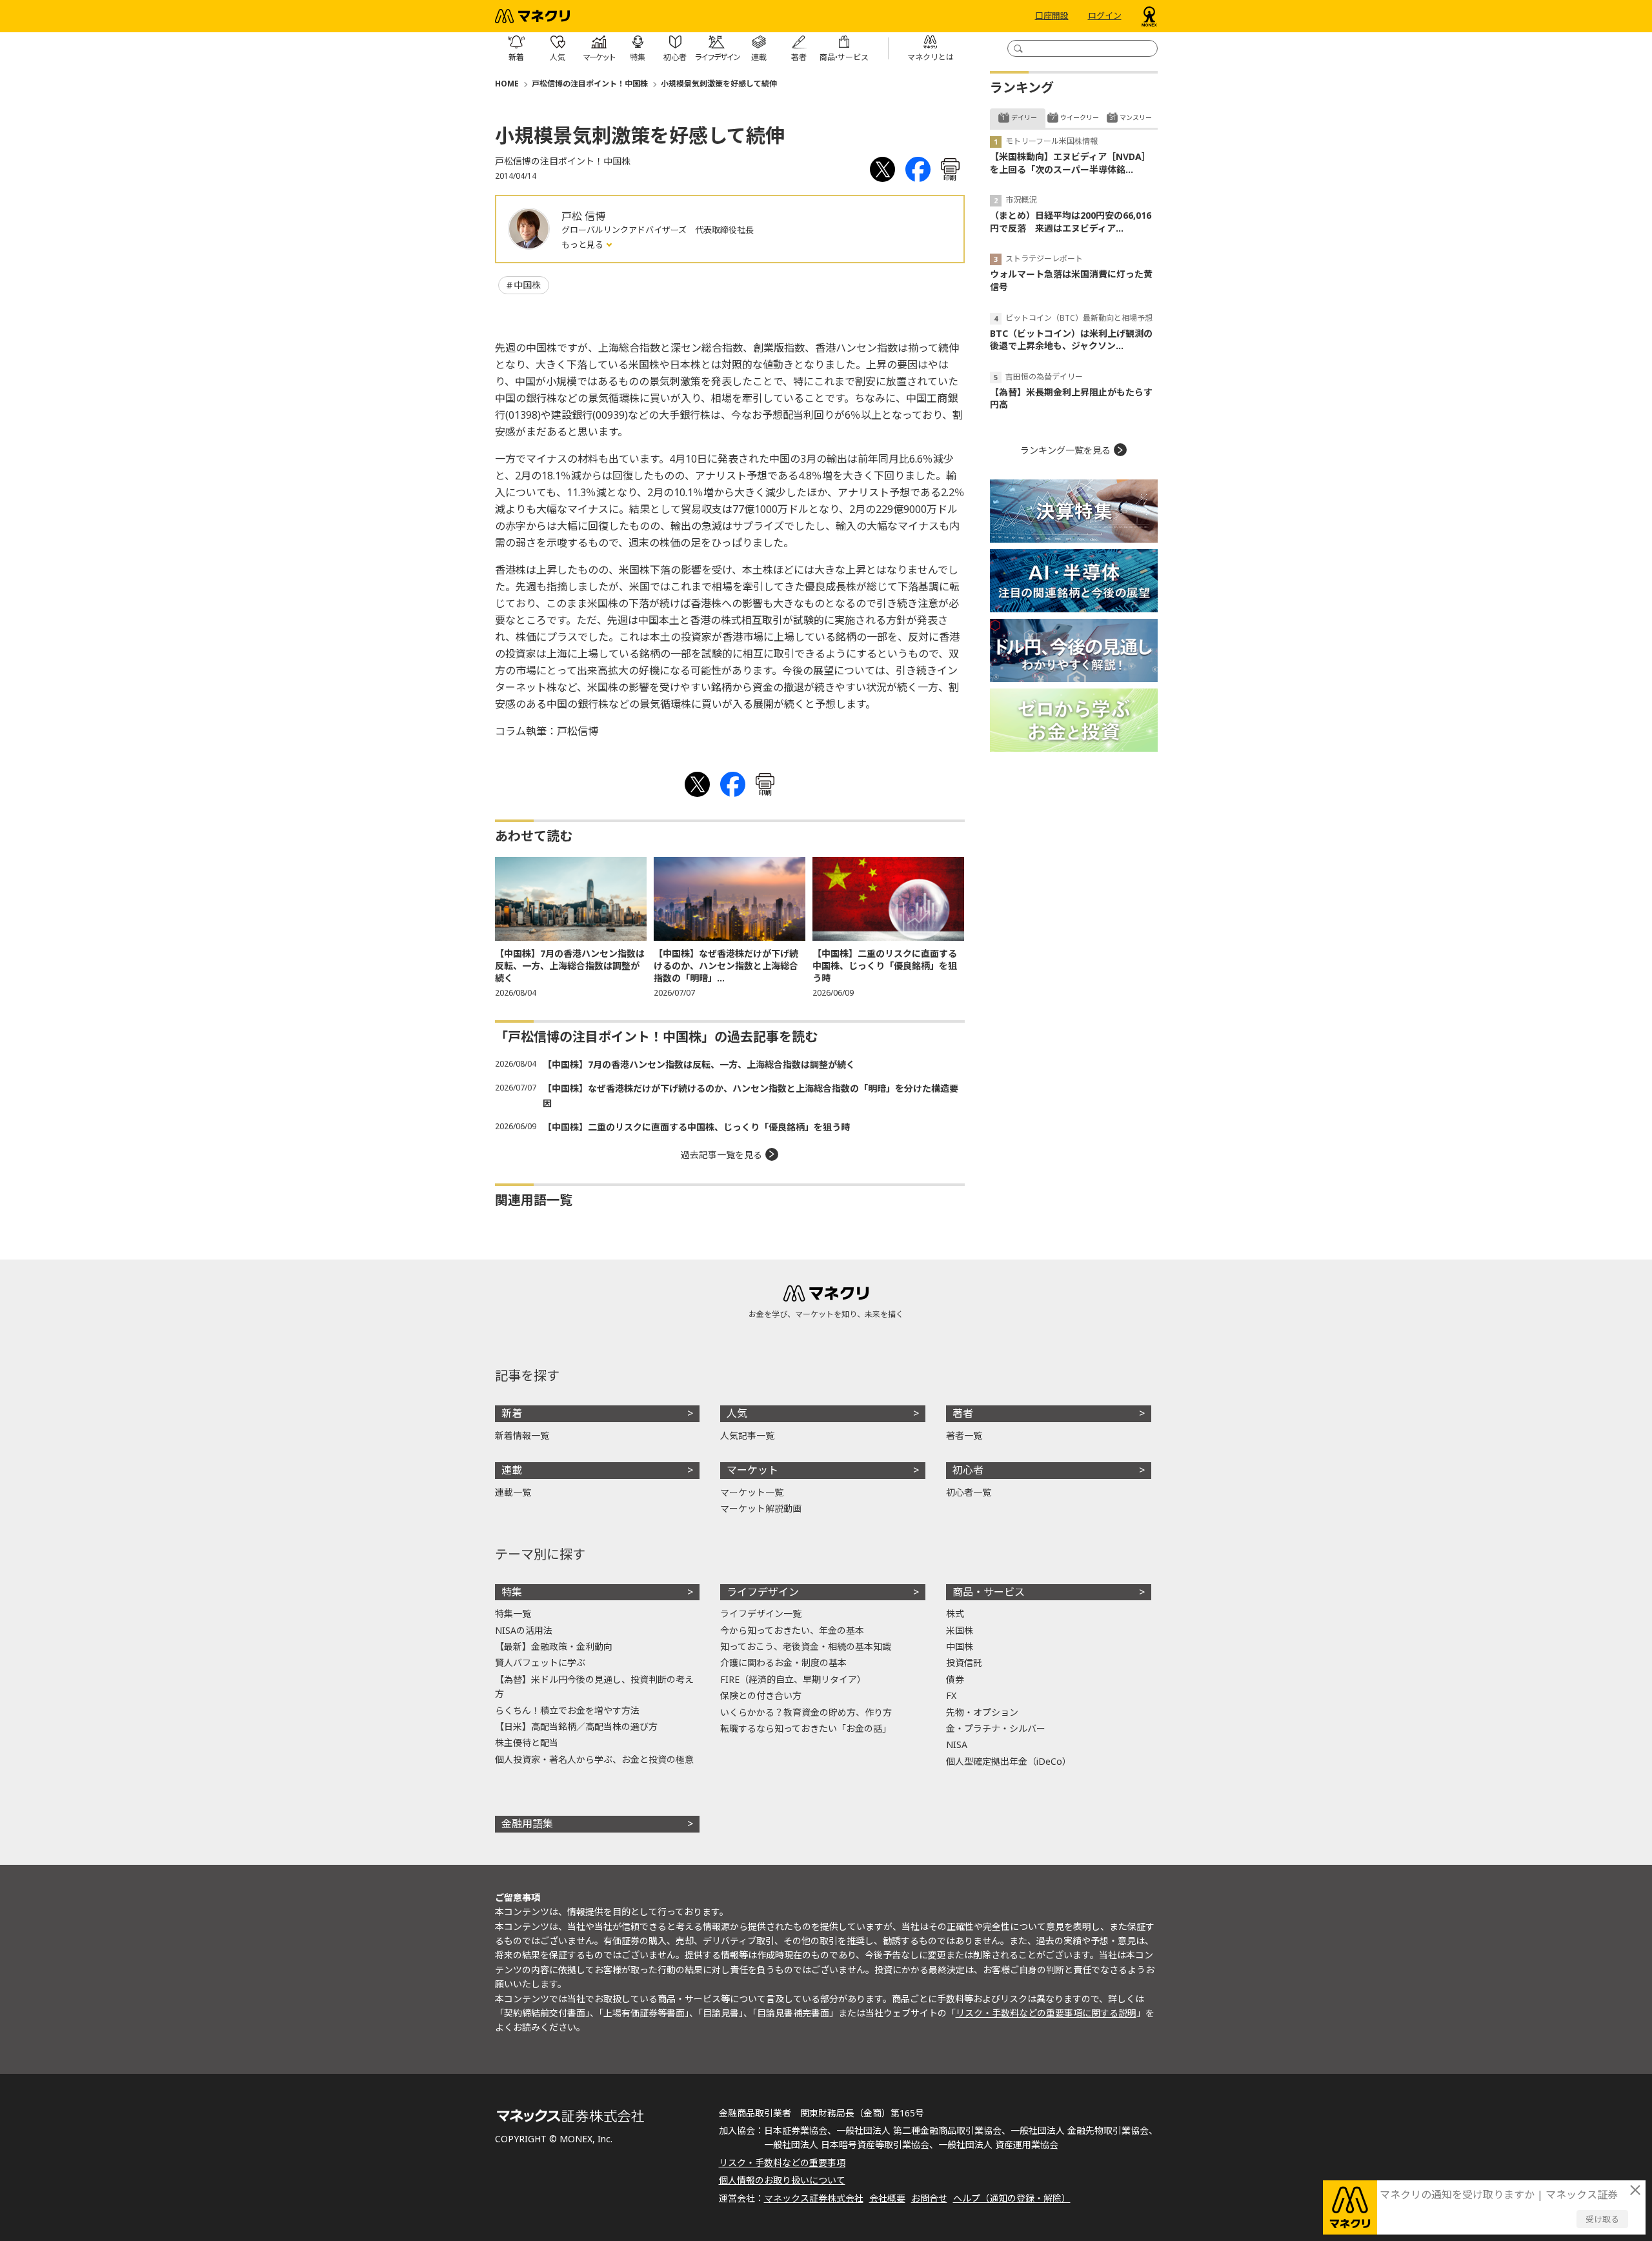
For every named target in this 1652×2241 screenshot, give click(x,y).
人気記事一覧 (747, 1435)
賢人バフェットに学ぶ (540, 1663)
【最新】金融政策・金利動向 (554, 1646)
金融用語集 (527, 1824)
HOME (507, 84)
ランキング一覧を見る (1065, 450)
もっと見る (583, 245)
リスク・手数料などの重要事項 (782, 2163)
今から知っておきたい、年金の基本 (792, 1630)
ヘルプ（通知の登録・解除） (1012, 2198)
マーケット (752, 1470)
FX (951, 1695)
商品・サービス (989, 1592)
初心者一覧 (969, 1492)
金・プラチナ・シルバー (996, 1728)
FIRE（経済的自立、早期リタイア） (793, 1679)
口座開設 (1052, 16)
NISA (957, 1744)
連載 (512, 1470)
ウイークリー (1080, 117)
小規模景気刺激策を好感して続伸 (719, 84)
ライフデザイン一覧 (761, 1613)
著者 (963, 1413)
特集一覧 (513, 1613)
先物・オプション (982, 1712)
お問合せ (929, 2198)
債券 (955, 1679)
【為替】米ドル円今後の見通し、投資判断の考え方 (594, 1686)
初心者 (968, 1470)
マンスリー (1136, 117)
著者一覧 (964, 1435)
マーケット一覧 (752, 1492)
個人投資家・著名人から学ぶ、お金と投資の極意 (594, 1759)
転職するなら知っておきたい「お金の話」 (806, 1728)
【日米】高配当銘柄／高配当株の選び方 (576, 1726)
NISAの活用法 (524, 1630)
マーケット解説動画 (761, 1508)
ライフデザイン (763, 1592)
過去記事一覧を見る (721, 1155)
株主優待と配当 (527, 1743)
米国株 (960, 1630)
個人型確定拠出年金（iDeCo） (1009, 1761)
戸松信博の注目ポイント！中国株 (590, 84)
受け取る (1602, 2219)
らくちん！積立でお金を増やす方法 (567, 1710)
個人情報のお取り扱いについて (782, 2180)
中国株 (527, 285)
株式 (955, 1613)
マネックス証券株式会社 (814, 2198)
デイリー (1024, 117)
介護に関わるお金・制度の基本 (783, 1663)
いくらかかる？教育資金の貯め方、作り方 (806, 1712)
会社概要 (887, 2198)
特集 (512, 1592)
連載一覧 (513, 1492)
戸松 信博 (583, 216)
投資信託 (964, 1663)
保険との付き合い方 (761, 1695)
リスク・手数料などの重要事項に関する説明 (1046, 2013)
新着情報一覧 (522, 1435)
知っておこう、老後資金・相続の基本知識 (806, 1646)
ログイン (1105, 16)
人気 (737, 1413)
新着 (512, 1413)
